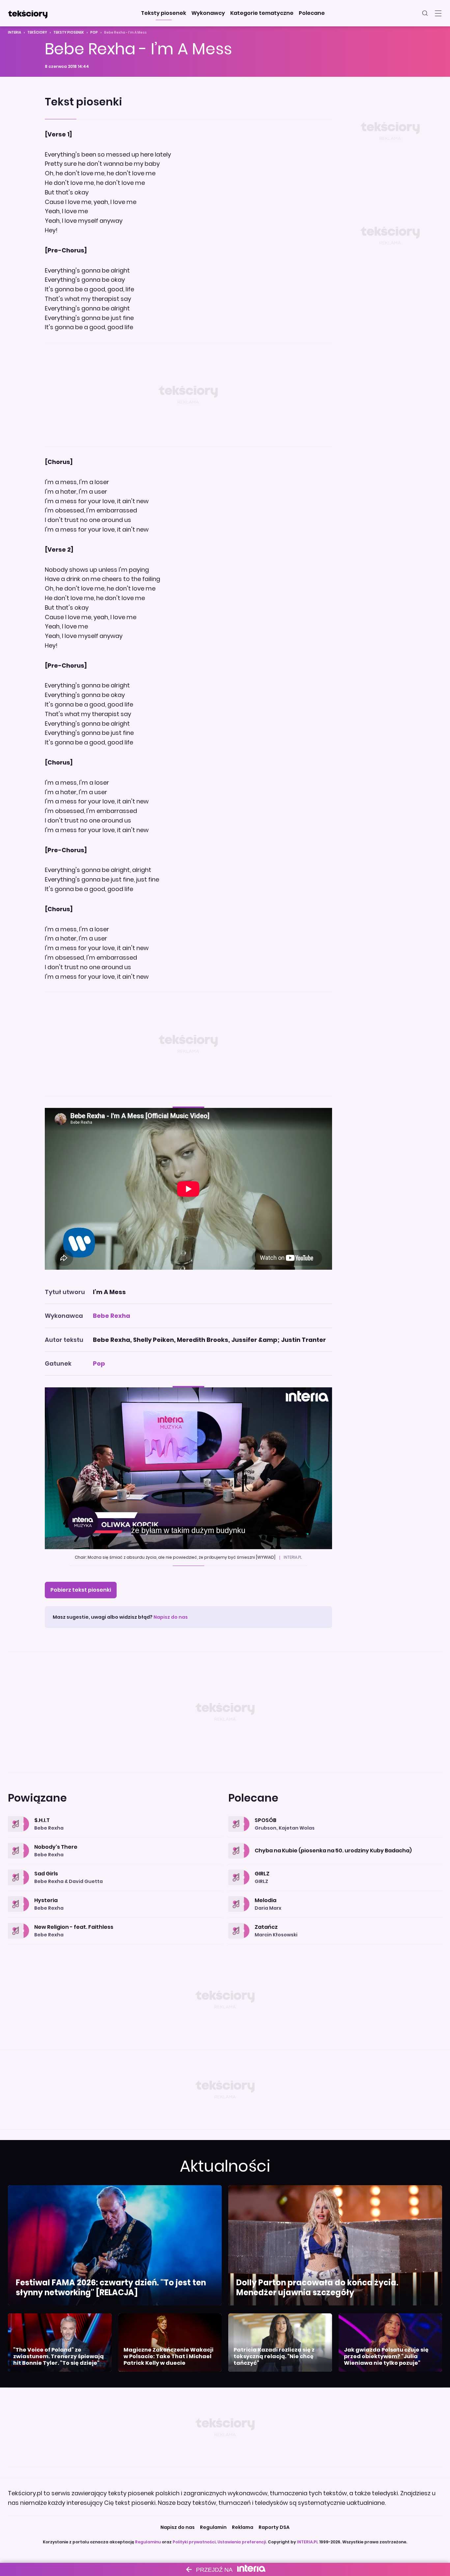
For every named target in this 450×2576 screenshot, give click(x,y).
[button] (164, 13)
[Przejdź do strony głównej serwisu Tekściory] (28, 13)
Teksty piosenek (69, 32)
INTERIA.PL (308, 2542)
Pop (94, 32)
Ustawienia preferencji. (242, 2542)
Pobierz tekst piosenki (81, 1590)
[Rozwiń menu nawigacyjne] (438, 13)
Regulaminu (148, 2542)
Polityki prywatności (194, 2542)
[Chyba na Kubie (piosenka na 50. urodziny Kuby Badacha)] (335, 1843)
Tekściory (37, 32)
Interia (14, 32)
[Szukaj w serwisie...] (425, 13)
